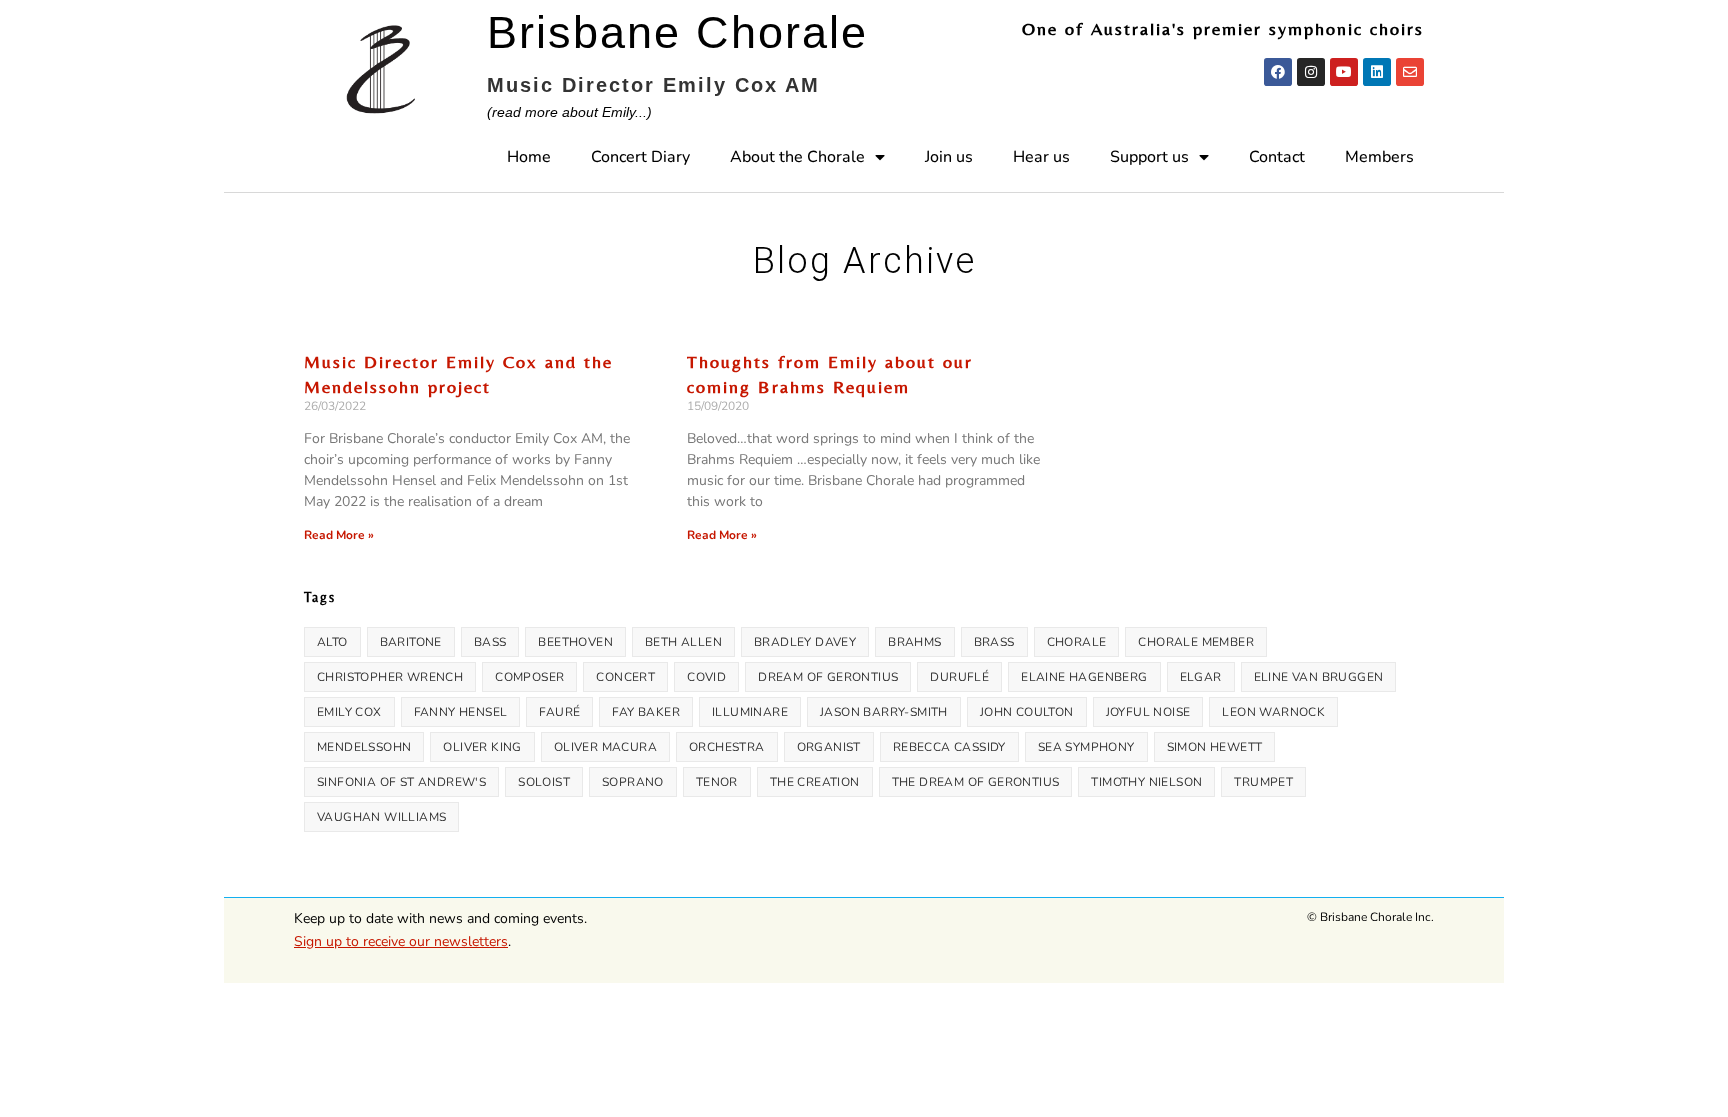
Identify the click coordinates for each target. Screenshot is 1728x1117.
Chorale (1077, 642)
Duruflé (959, 677)
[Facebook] (1278, 72)
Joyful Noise (1148, 712)
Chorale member (1196, 642)
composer (529, 677)
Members (1379, 157)
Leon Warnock (1273, 712)
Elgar (1201, 677)
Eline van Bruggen (1319, 677)
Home (529, 157)
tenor (717, 782)
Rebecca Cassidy (949, 747)
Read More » (339, 535)
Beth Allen (683, 642)
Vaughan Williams (381, 817)
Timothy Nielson (1146, 782)
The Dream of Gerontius (976, 782)
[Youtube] (1344, 72)
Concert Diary (640, 157)
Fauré (559, 712)
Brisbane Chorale (677, 32)
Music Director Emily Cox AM (653, 85)
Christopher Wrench (390, 677)
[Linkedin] (1377, 72)
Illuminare (750, 712)
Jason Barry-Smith (884, 712)
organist (829, 747)
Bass (490, 642)
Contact (1277, 157)
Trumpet (1263, 782)
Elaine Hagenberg (1084, 677)
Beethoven (575, 642)
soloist (544, 782)
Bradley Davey (805, 642)
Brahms (914, 642)
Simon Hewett (1215, 747)
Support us (1149, 157)
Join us (949, 157)
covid (706, 677)
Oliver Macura (605, 747)
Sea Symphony (1086, 747)
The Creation (815, 782)
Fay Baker (646, 712)
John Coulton (1027, 712)
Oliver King (482, 747)
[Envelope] (1410, 72)
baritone (411, 642)
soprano (633, 782)
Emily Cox (349, 712)
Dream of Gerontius (828, 677)
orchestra (727, 747)
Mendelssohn (364, 747)
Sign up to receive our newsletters (401, 941)
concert (625, 677)
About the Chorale (797, 157)
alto (332, 642)
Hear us (1041, 157)
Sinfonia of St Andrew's (401, 782)
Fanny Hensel (461, 712)
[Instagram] (1311, 72)
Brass (994, 642)
